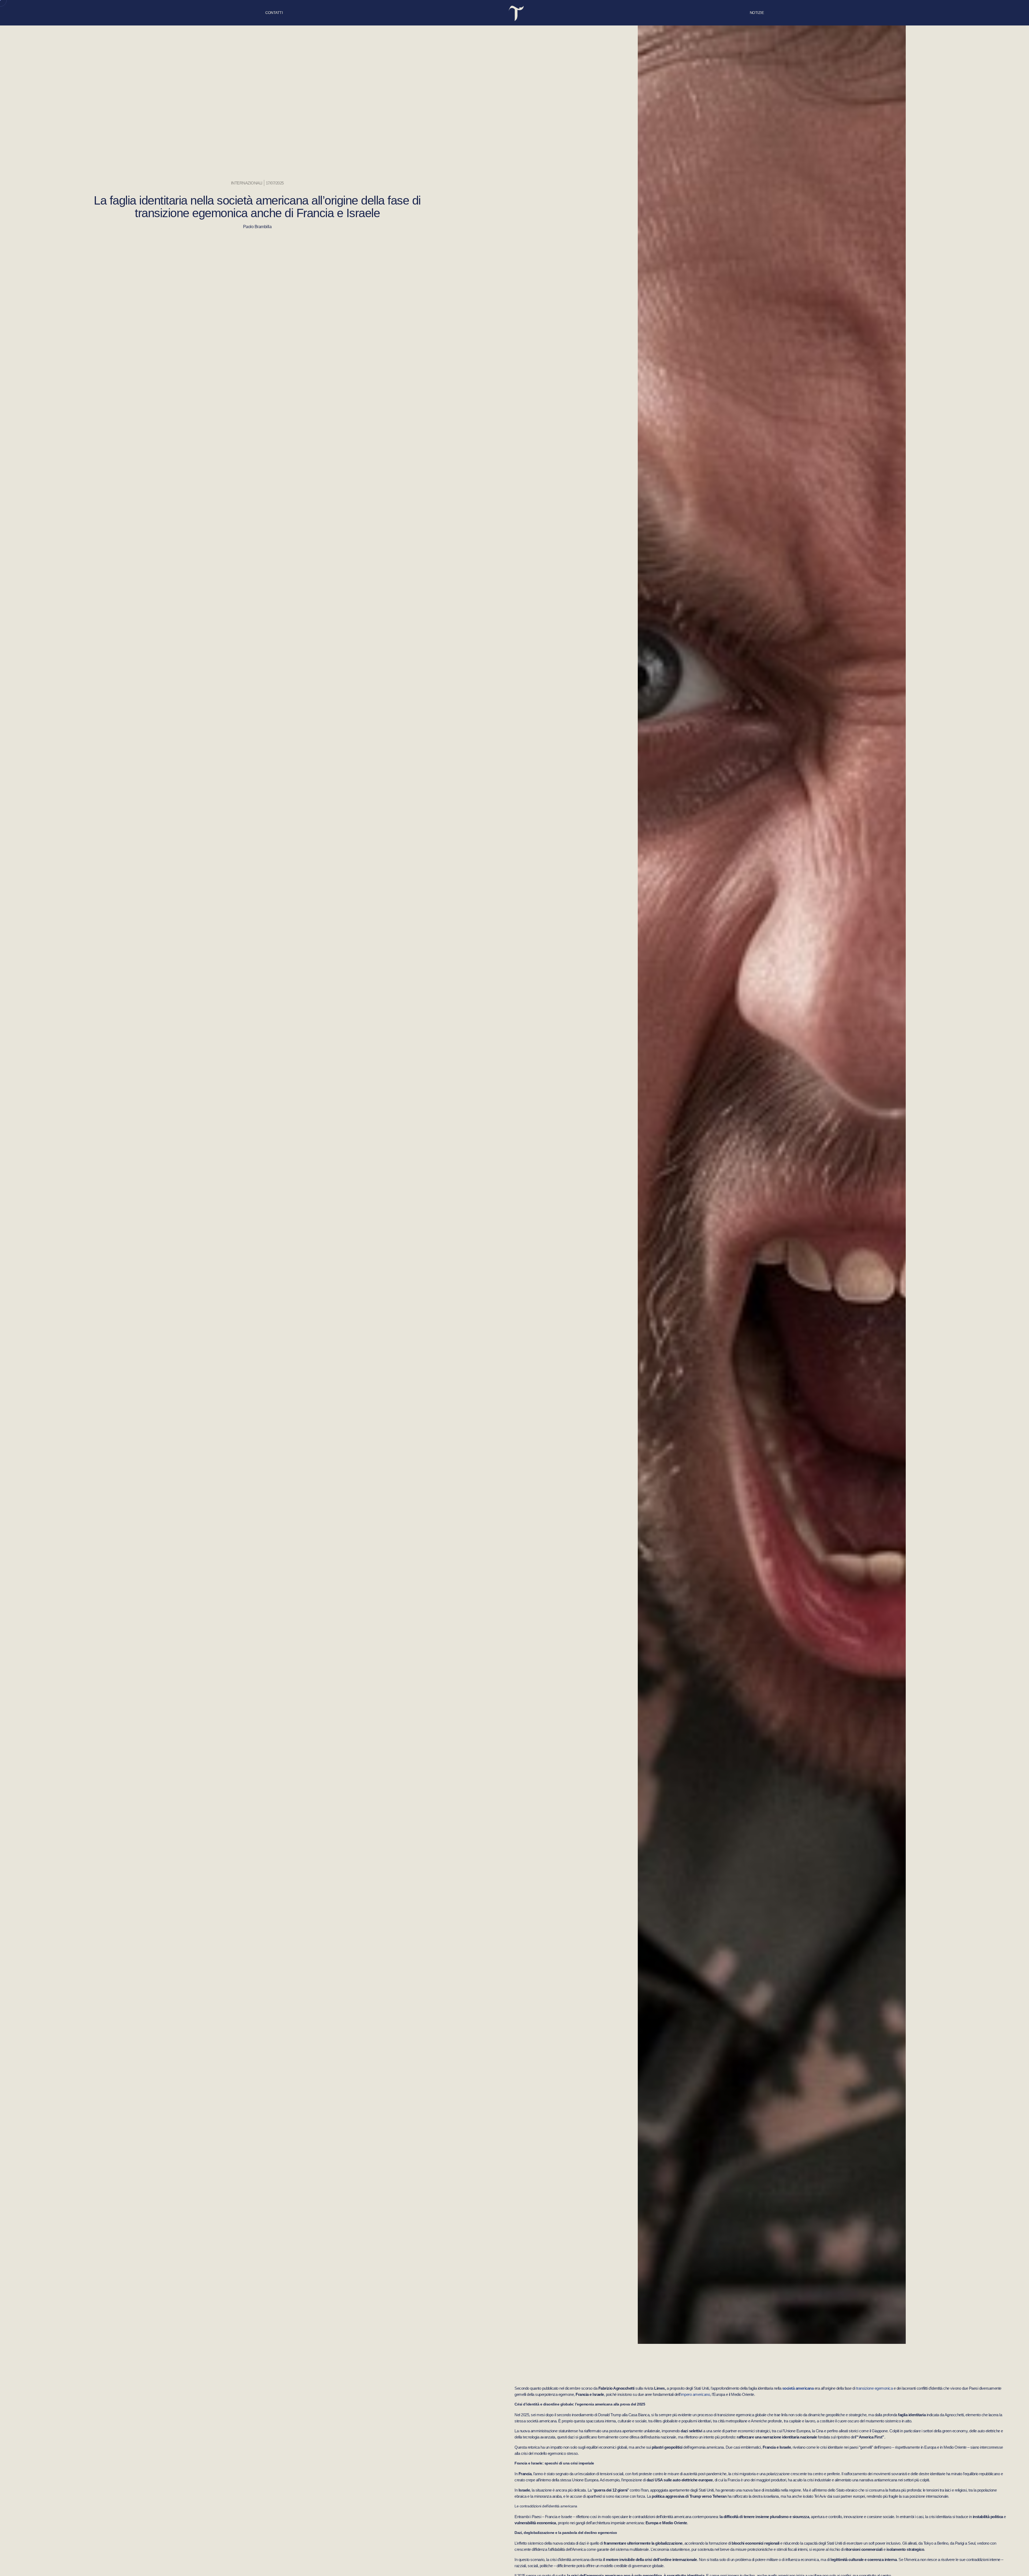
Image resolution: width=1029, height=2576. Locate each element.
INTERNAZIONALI (247, 183)
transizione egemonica (875, 2388)
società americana (798, 2388)
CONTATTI (274, 13)
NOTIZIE (757, 13)
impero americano (695, 2394)
